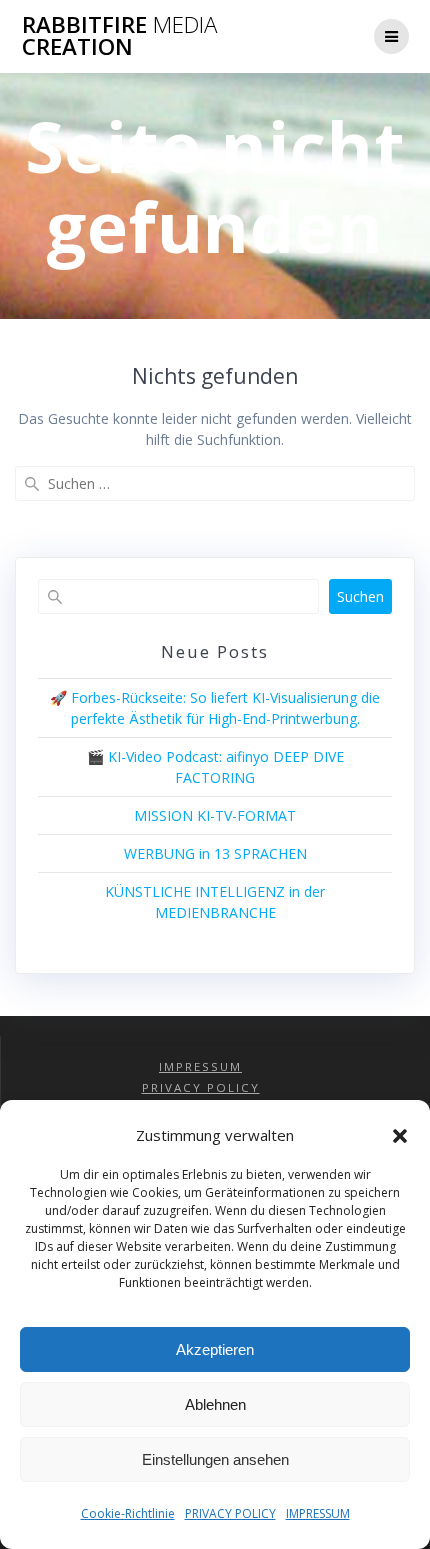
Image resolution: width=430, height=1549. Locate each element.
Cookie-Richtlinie (128, 1513)
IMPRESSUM (318, 1513)
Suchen (360, 596)
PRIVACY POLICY (230, 1513)
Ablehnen (215, 1404)
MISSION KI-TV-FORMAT (215, 815)
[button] (400, 1136)
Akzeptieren (215, 1349)
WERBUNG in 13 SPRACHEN (215, 853)
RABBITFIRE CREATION (119, 36)
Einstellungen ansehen (215, 1459)
